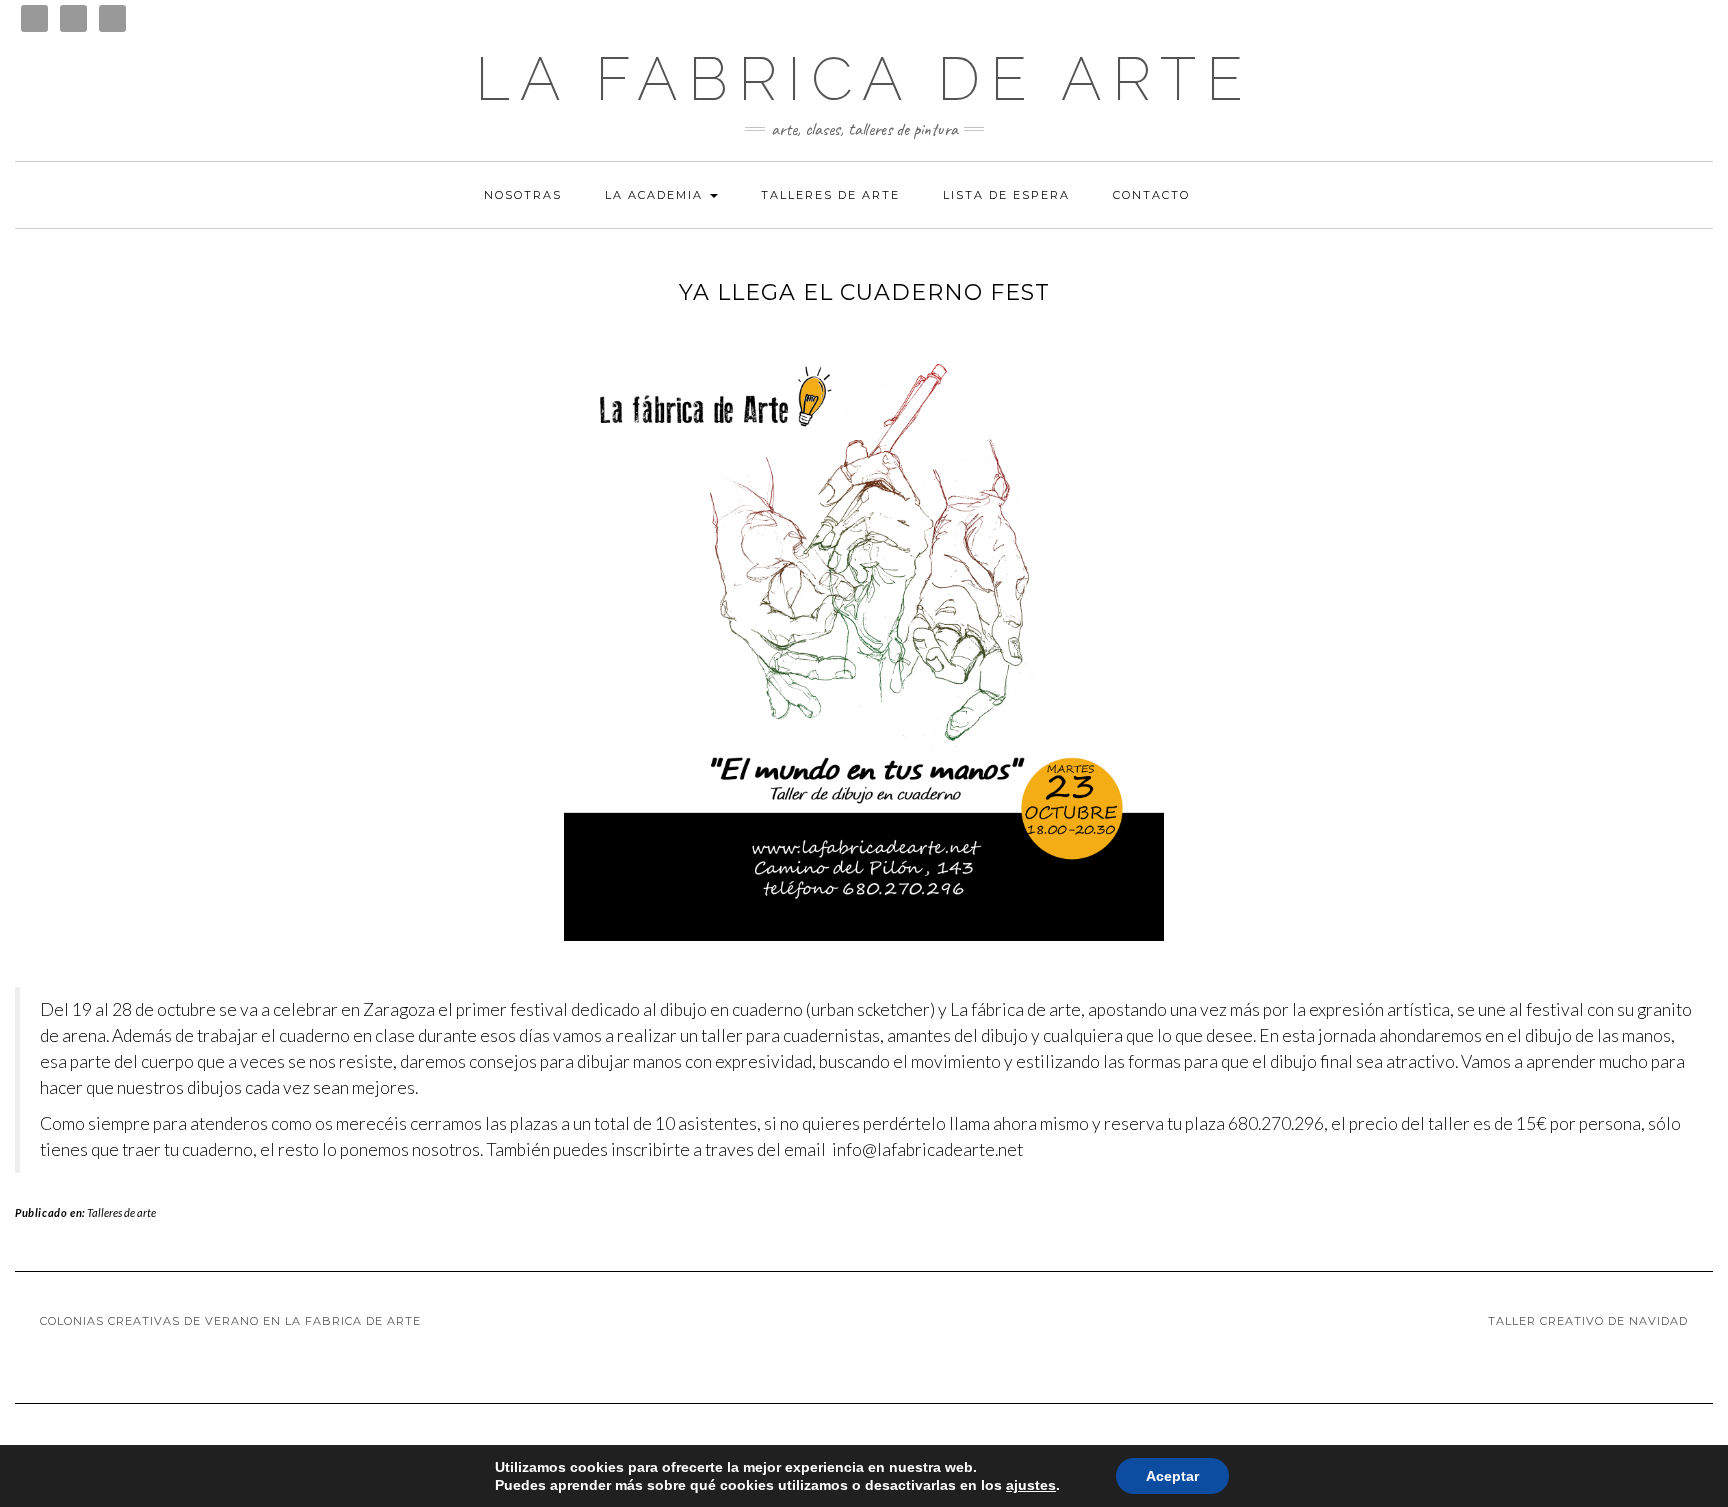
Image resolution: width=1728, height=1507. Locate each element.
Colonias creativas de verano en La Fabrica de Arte (230, 1321)
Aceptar (1172, 1476)
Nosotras (523, 195)
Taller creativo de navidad (1588, 1321)
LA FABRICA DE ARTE (864, 79)
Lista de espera (1006, 195)
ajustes (1031, 1485)
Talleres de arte (830, 195)
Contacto (1151, 195)
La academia (656, 195)
